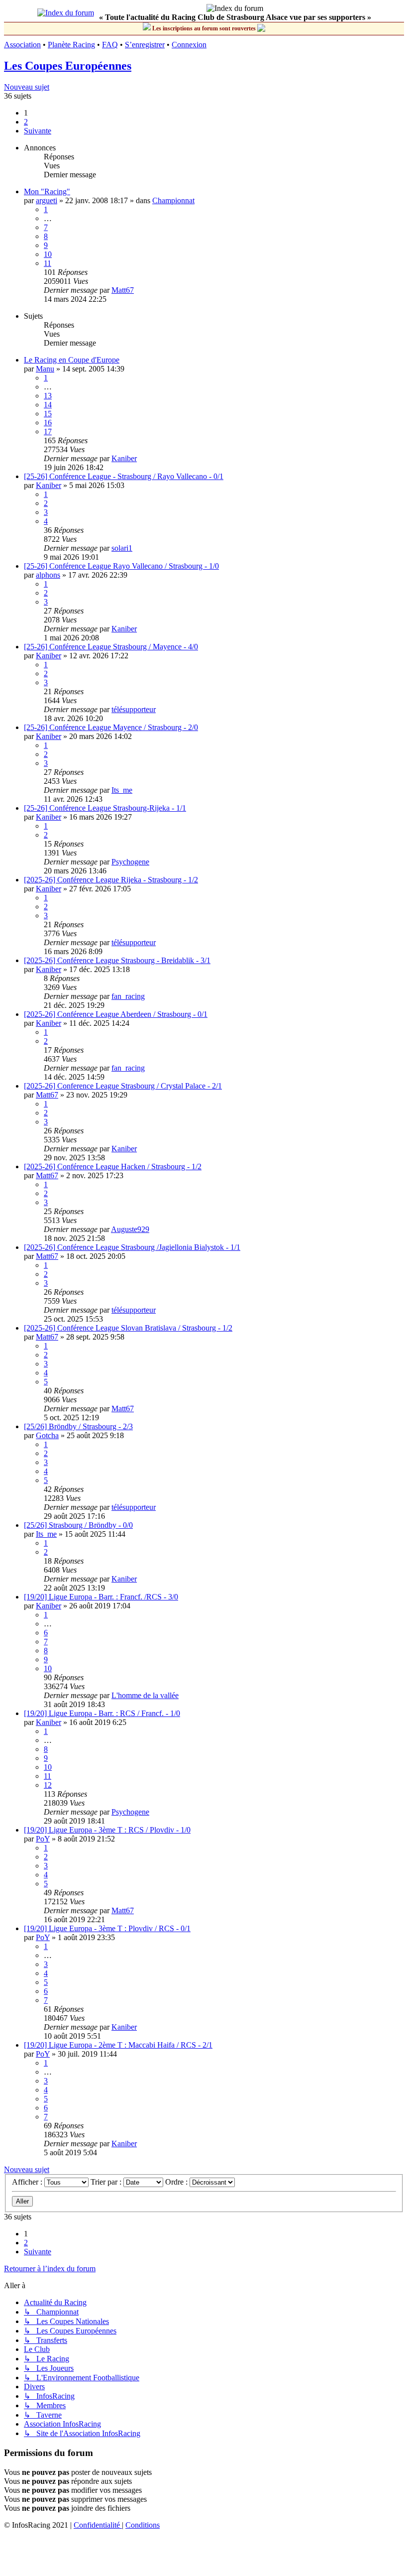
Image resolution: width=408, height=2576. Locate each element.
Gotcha (47, 1435)
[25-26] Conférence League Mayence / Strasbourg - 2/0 (111, 727)
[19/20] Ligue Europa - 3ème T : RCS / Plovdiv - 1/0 (107, 1830)
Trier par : (107, 2182)
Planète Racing (71, 45)
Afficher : (28, 2182)
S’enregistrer (145, 45)
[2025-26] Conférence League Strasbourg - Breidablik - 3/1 (117, 960)
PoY (43, 1839)
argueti (47, 200)
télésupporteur (134, 709)
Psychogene (130, 862)
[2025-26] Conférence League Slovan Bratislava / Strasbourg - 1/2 (128, 1328)
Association (22, 45)
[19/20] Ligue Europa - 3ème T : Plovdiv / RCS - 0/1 (107, 1928)
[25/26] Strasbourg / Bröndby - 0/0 (78, 1525)
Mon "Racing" (47, 191)
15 (48, 414)
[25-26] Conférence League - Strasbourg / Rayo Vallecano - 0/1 (124, 476)
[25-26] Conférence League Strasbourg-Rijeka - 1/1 (105, 808)
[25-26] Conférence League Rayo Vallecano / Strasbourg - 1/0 (121, 566)
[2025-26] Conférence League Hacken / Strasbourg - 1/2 (113, 1166)
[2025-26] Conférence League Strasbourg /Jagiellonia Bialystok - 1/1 (132, 1247)
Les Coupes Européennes (68, 66)
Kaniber (124, 458)
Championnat (173, 200)
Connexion (189, 45)
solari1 (122, 548)
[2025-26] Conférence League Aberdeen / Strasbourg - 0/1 (116, 1014)
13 (48, 396)
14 (48, 405)
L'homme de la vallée (145, 1695)
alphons (48, 575)
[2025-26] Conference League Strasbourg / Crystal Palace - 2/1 (123, 1086)
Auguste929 (130, 1229)
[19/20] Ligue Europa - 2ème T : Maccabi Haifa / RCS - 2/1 (118, 2045)
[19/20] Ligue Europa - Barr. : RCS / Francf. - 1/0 (102, 1713)
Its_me (122, 790)
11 (48, 263)
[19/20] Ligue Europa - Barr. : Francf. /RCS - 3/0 (101, 1597)
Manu (45, 369)
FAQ (110, 45)
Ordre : (177, 2182)
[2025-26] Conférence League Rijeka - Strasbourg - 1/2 (111, 880)
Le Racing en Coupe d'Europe (72, 360)
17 (48, 431)
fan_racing (128, 996)
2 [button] (26, 122)
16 (48, 423)
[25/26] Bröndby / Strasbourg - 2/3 (78, 1426)
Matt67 (123, 290)
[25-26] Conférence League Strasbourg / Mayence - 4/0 (111, 647)
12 (48, 1785)
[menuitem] (98, 2525)
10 (48, 254)
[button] (38, 131)
